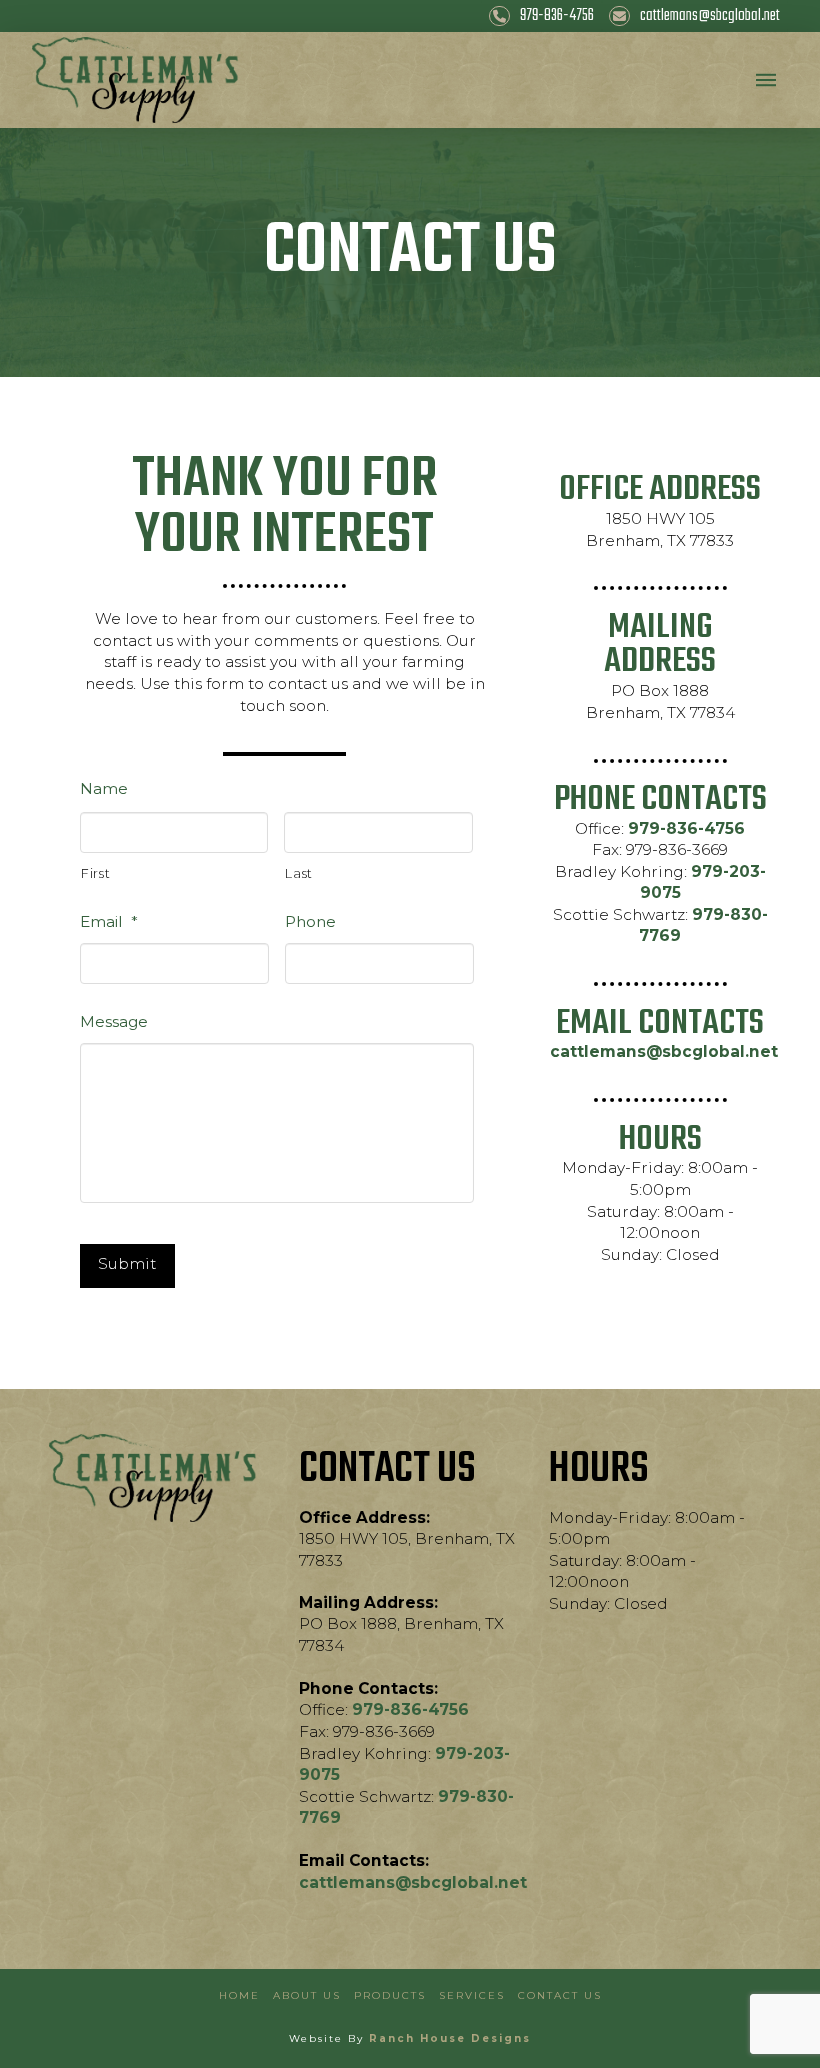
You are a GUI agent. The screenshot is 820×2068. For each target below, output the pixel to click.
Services (472, 1995)
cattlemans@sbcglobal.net (664, 1051)
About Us (307, 1995)
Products (390, 1995)
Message (114, 1021)
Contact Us (560, 1995)
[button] (766, 80)
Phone (310, 921)
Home (239, 1995)
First (95, 873)
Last (299, 873)
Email (109, 921)
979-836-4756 (686, 828)
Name (104, 788)
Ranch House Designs (450, 2038)
